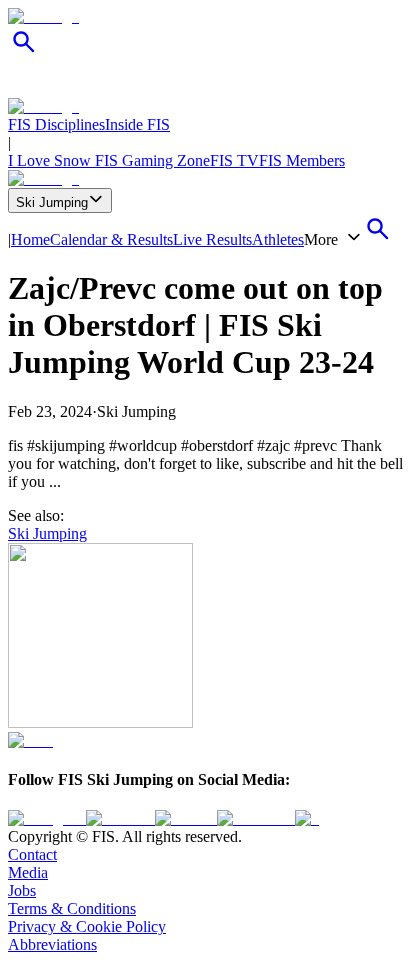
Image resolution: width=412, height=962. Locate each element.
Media (28, 872)
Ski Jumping (52, 202)
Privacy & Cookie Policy (87, 926)
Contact (32, 854)
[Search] (24, 52)
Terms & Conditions (72, 908)
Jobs (22, 890)
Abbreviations (52, 944)
